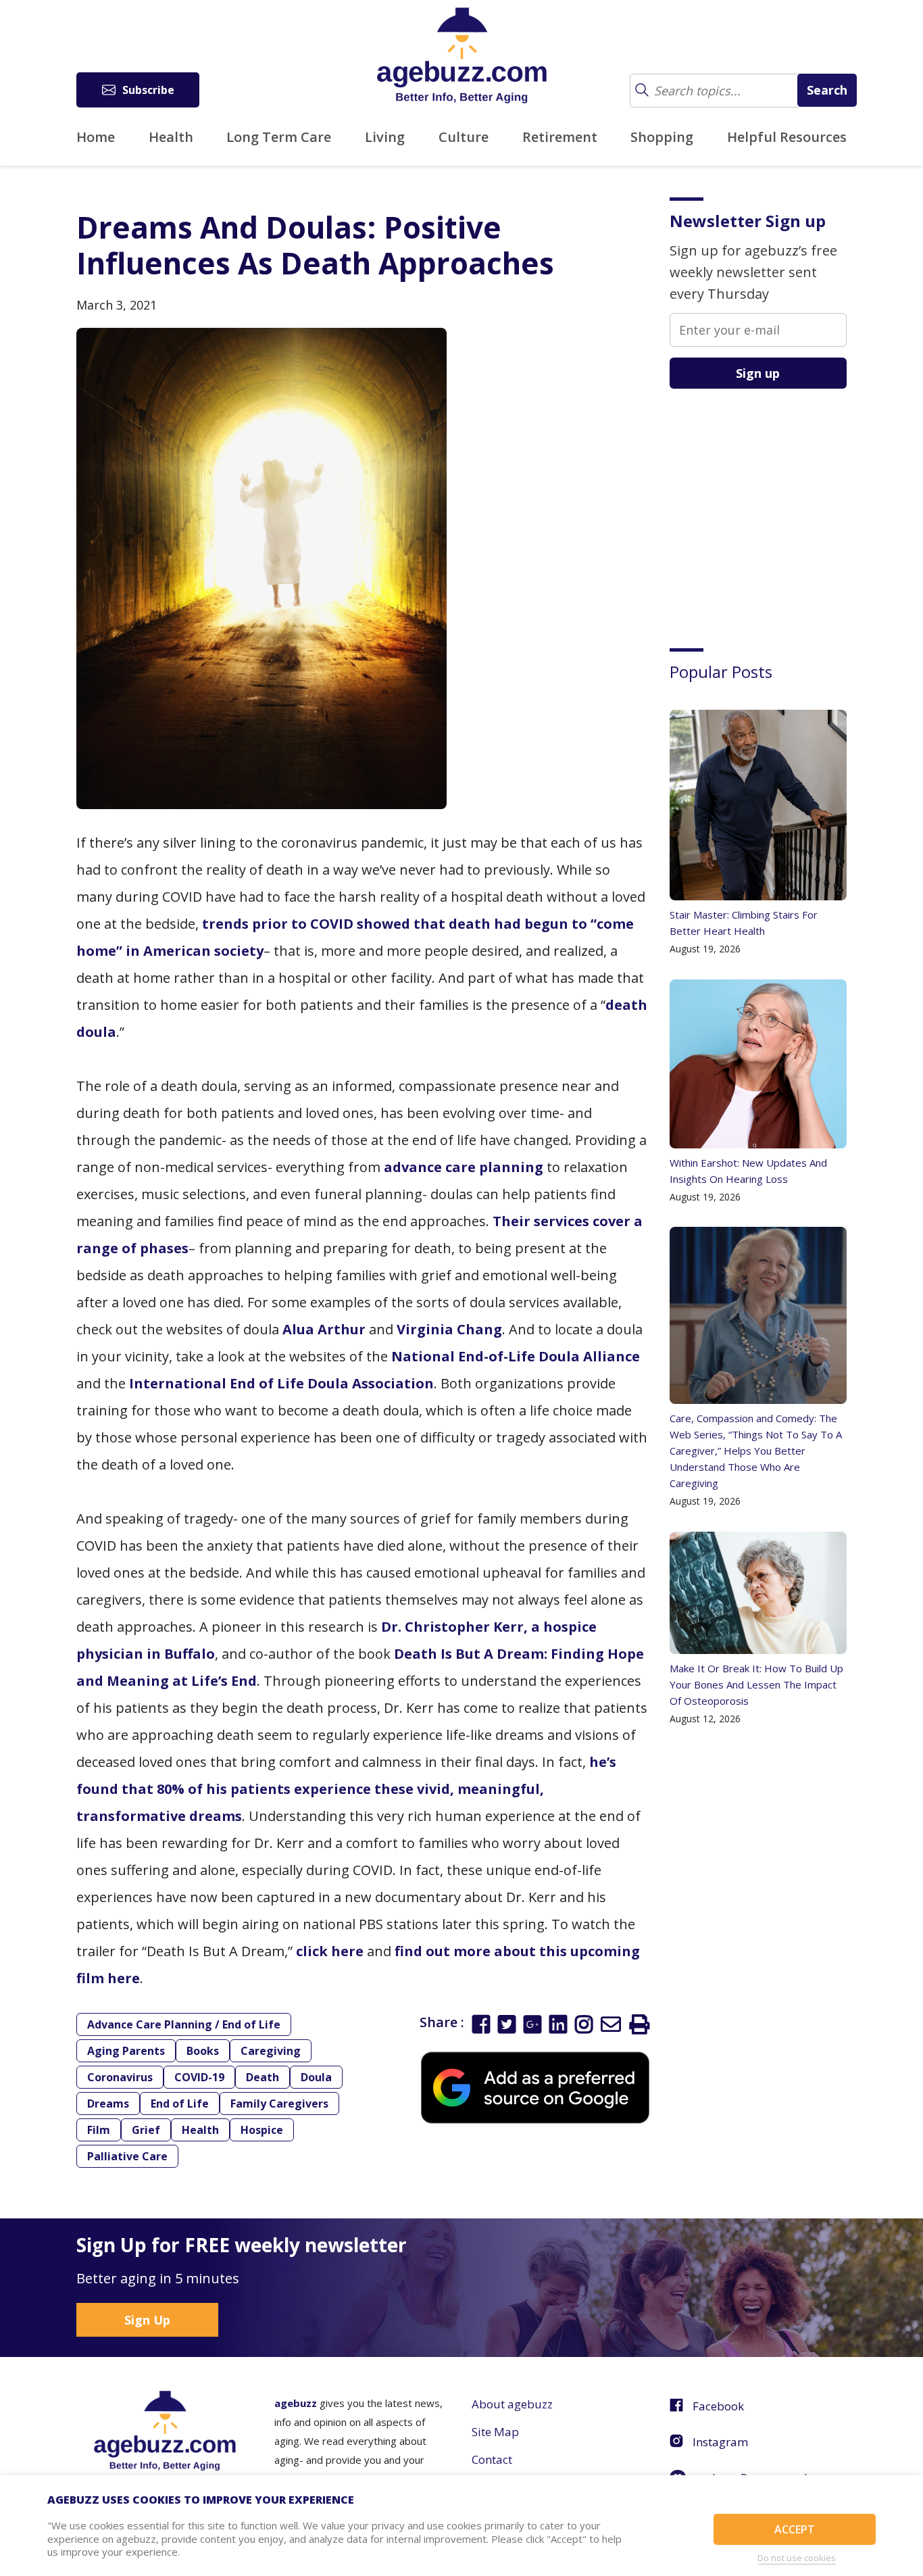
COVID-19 (199, 2077)
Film (99, 2130)
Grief (146, 2130)
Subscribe (148, 90)
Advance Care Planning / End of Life (184, 2024)
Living (385, 137)
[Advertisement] (771, 508)
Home (96, 137)
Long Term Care (279, 137)
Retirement (560, 137)
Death (263, 2077)
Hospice (262, 2130)
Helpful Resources (787, 137)
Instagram (720, 2442)
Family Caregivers (279, 2104)
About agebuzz (512, 2404)
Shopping (662, 137)
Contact (492, 2459)
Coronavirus (120, 2077)
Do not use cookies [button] (797, 2558)
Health (171, 137)
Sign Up (147, 2320)
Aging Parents (126, 2051)
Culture (464, 137)
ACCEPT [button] (795, 2529)
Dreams (108, 2104)
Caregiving (271, 2051)
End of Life (180, 2104)
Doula (316, 2077)
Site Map (495, 2432)
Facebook (718, 2406)
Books (203, 2051)
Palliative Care (127, 2156)
